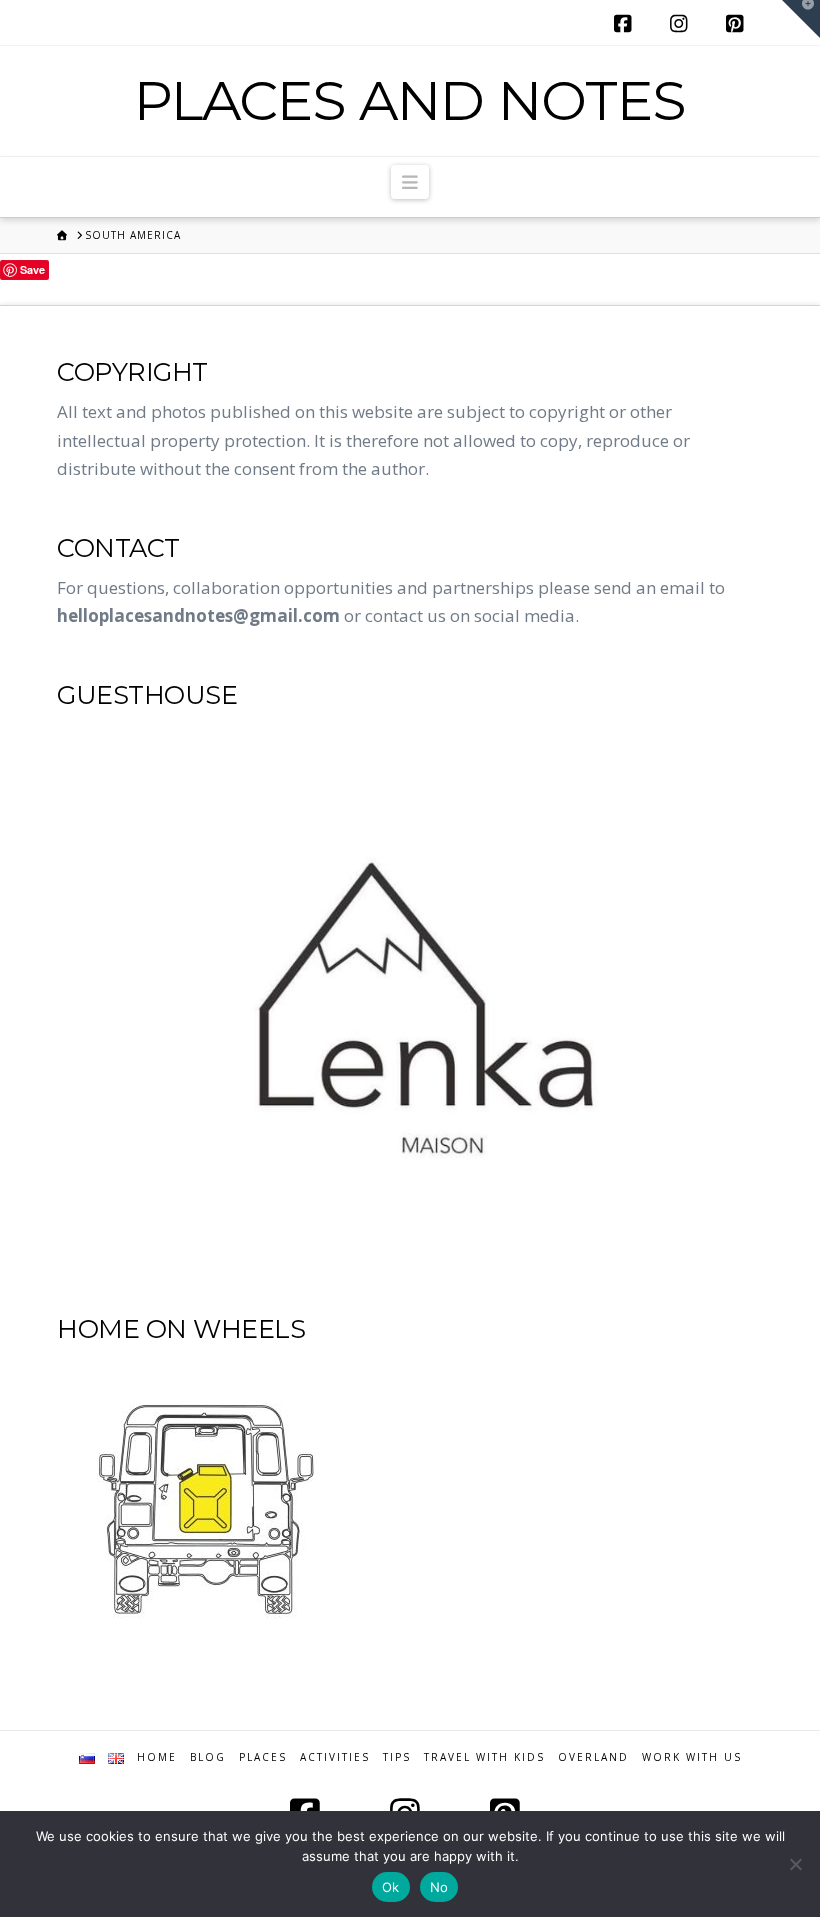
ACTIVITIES (335, 1757)
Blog (208, 1757)
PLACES (263, 1757)
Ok (391, 1887)
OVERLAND (593, 1757)
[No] (795, 1864)
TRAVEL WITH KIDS (484, 1757)
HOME (157, 1757)
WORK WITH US (692, 1757)
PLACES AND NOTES (409, 100)
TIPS (397, 1757)
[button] (410, 182)
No (439, 1887)
